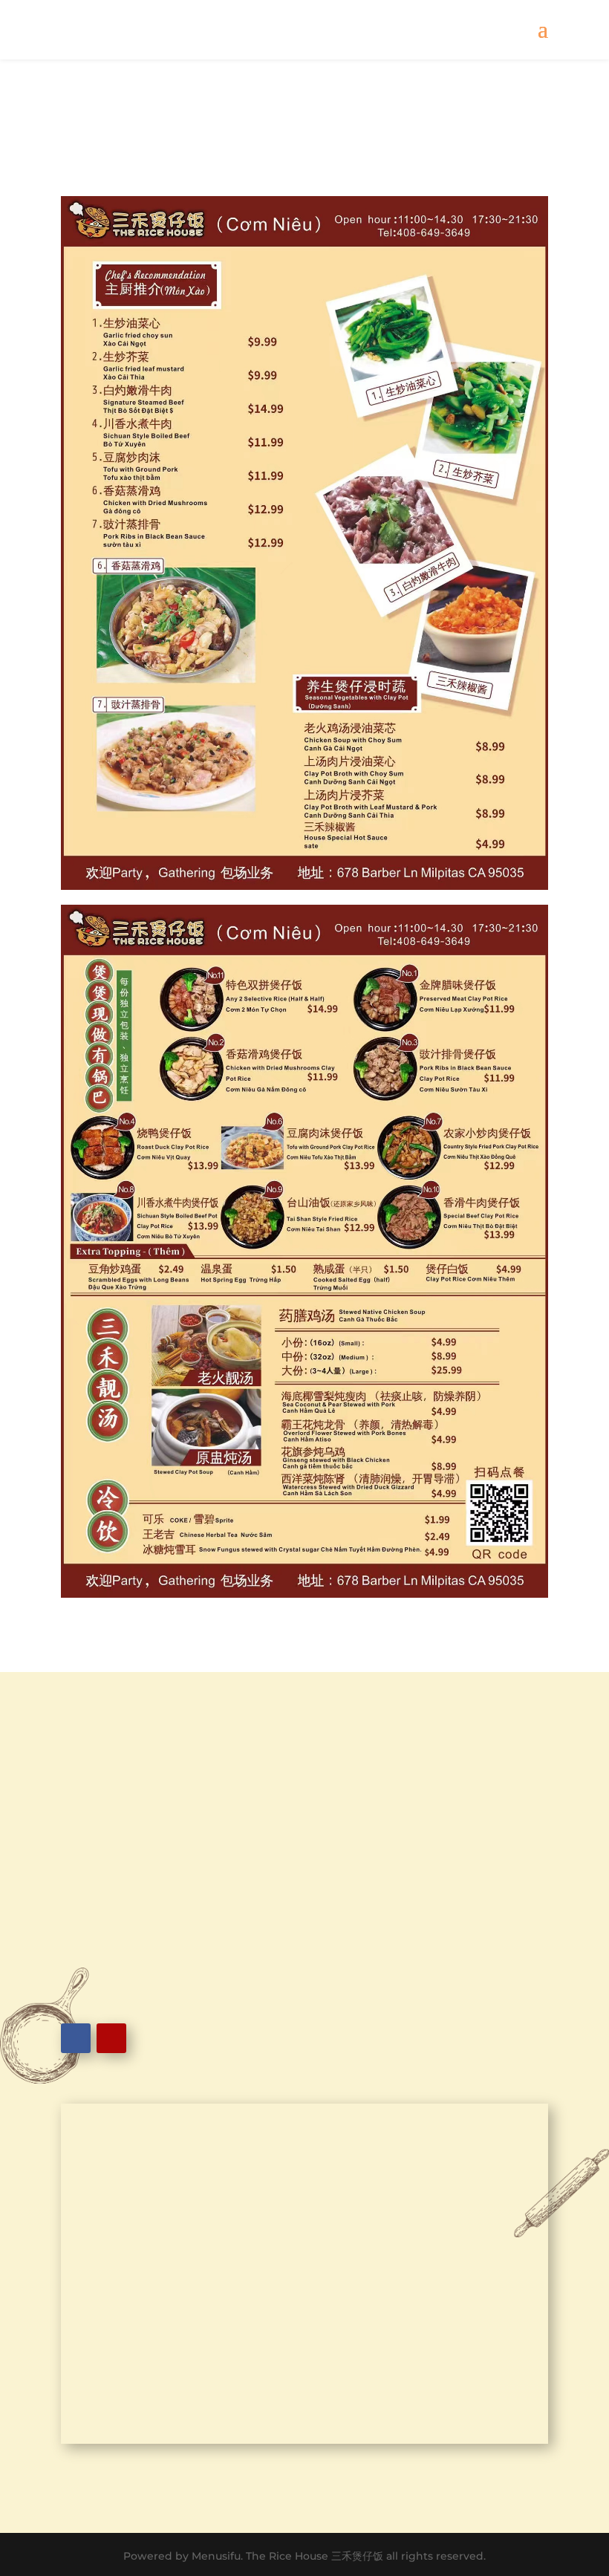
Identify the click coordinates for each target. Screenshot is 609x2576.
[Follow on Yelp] (111, 2038)
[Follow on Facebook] (76, 2038)
